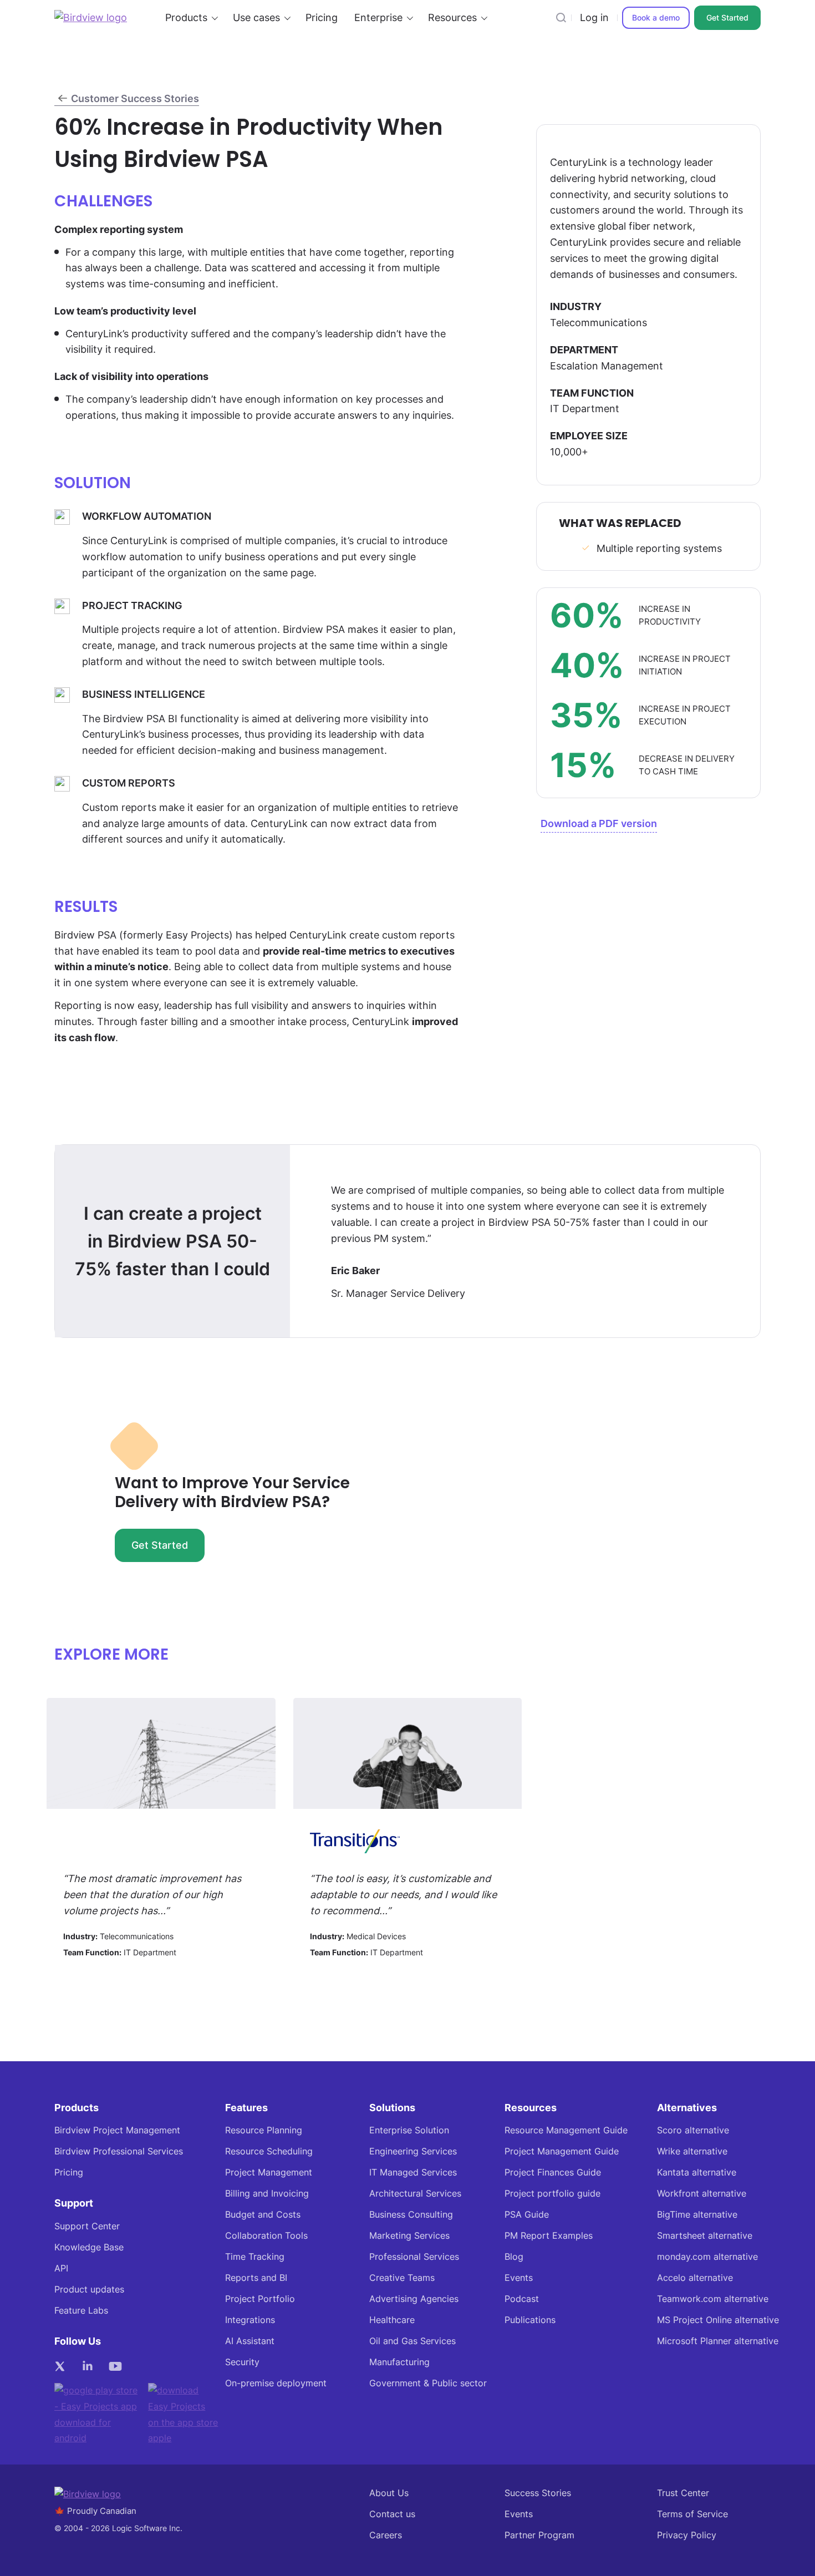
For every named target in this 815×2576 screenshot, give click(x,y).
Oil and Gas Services (412, 2341)
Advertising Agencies (414, 2299)
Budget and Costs (263, 2215)
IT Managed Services (413, 2172)
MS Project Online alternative (718, 2320)
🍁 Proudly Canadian (95, 2511)
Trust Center (683, 2493)
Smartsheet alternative (705, 2236)
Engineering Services (413, 2151)
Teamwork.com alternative (713, 2299)
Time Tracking (255, 2257)
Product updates (89, 2290)
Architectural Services (415, 2194)
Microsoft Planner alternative (718, 2341)
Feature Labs (81, 2311)
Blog (514, 2257)
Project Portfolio (260, 2299)
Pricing (322, 17)
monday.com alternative (707, 2257)
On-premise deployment (276, 2383)
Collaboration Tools (266, 2236)
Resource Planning (264, 2130)
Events (519, 2278)
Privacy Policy (687, 2535)
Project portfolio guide (552, 2194)
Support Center (87, 2226)
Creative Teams (402, 2278)
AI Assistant (250, 2341)
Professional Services (414, 2257)
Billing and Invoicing (267, 2194)
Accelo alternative (695, 2278)
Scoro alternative (693, 2130)
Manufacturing (399, 2362)
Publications (530, 2320)
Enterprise (378, 17)
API (61, 2268)
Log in (594, 17)
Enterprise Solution (409, 2130)
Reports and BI (256, 2278)
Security (242, 2362)
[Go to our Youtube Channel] (118, 2366)
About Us (389, 2493)
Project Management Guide (562, 2151)
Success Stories (538, 2493)
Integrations (250, 2320)
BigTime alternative (697, 2215)
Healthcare (392, 2320)
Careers (386, 2535)
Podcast (522, 2299)
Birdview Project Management (117, 2130)
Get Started (727, 17)
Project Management (269, 2172)
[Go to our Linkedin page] (90, 2366)
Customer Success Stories (135, 98)
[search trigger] (561, 18)
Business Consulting (411, 2215)
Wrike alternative (692, 2151)
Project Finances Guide (553, 2172)
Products (186, 17)
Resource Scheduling (269, 2151)
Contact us (392, 2514)
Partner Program (539, 2535)
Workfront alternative (702, 2194)
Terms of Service (692, 2514)
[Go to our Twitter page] (63, 2366)
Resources (452, 17)
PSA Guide (527, 2215)
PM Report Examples (549, 2236)
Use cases (256, 17)
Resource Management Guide (566, 2130)
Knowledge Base (89, 2247)
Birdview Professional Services (119, 2151)
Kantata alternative (697, 2172)
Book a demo (656, 17)
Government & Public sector (428, 2383)
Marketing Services (409, 2236)
